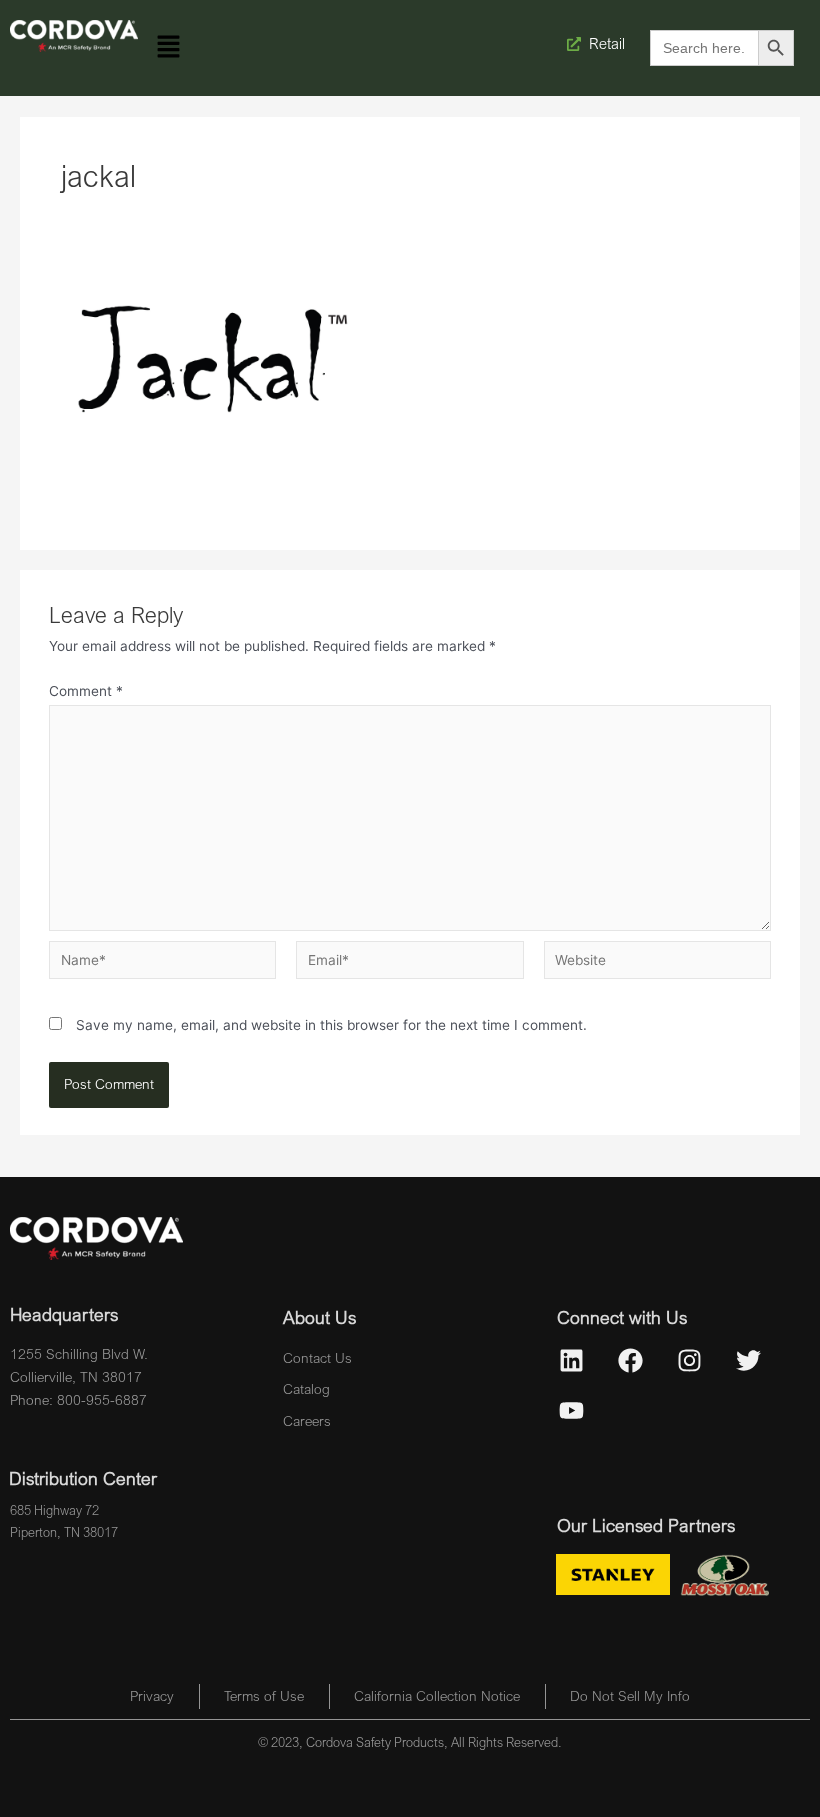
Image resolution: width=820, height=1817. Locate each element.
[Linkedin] (572, 1361)
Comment (86, 691)
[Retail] (576, 44)
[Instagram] (690, 1361)
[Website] (657, 964)
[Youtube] (572, 1411)
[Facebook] (631, 1361)
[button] (169, 47)
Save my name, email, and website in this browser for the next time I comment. (331, 1025)
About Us (319, 1317)
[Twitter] (749, 1361)
